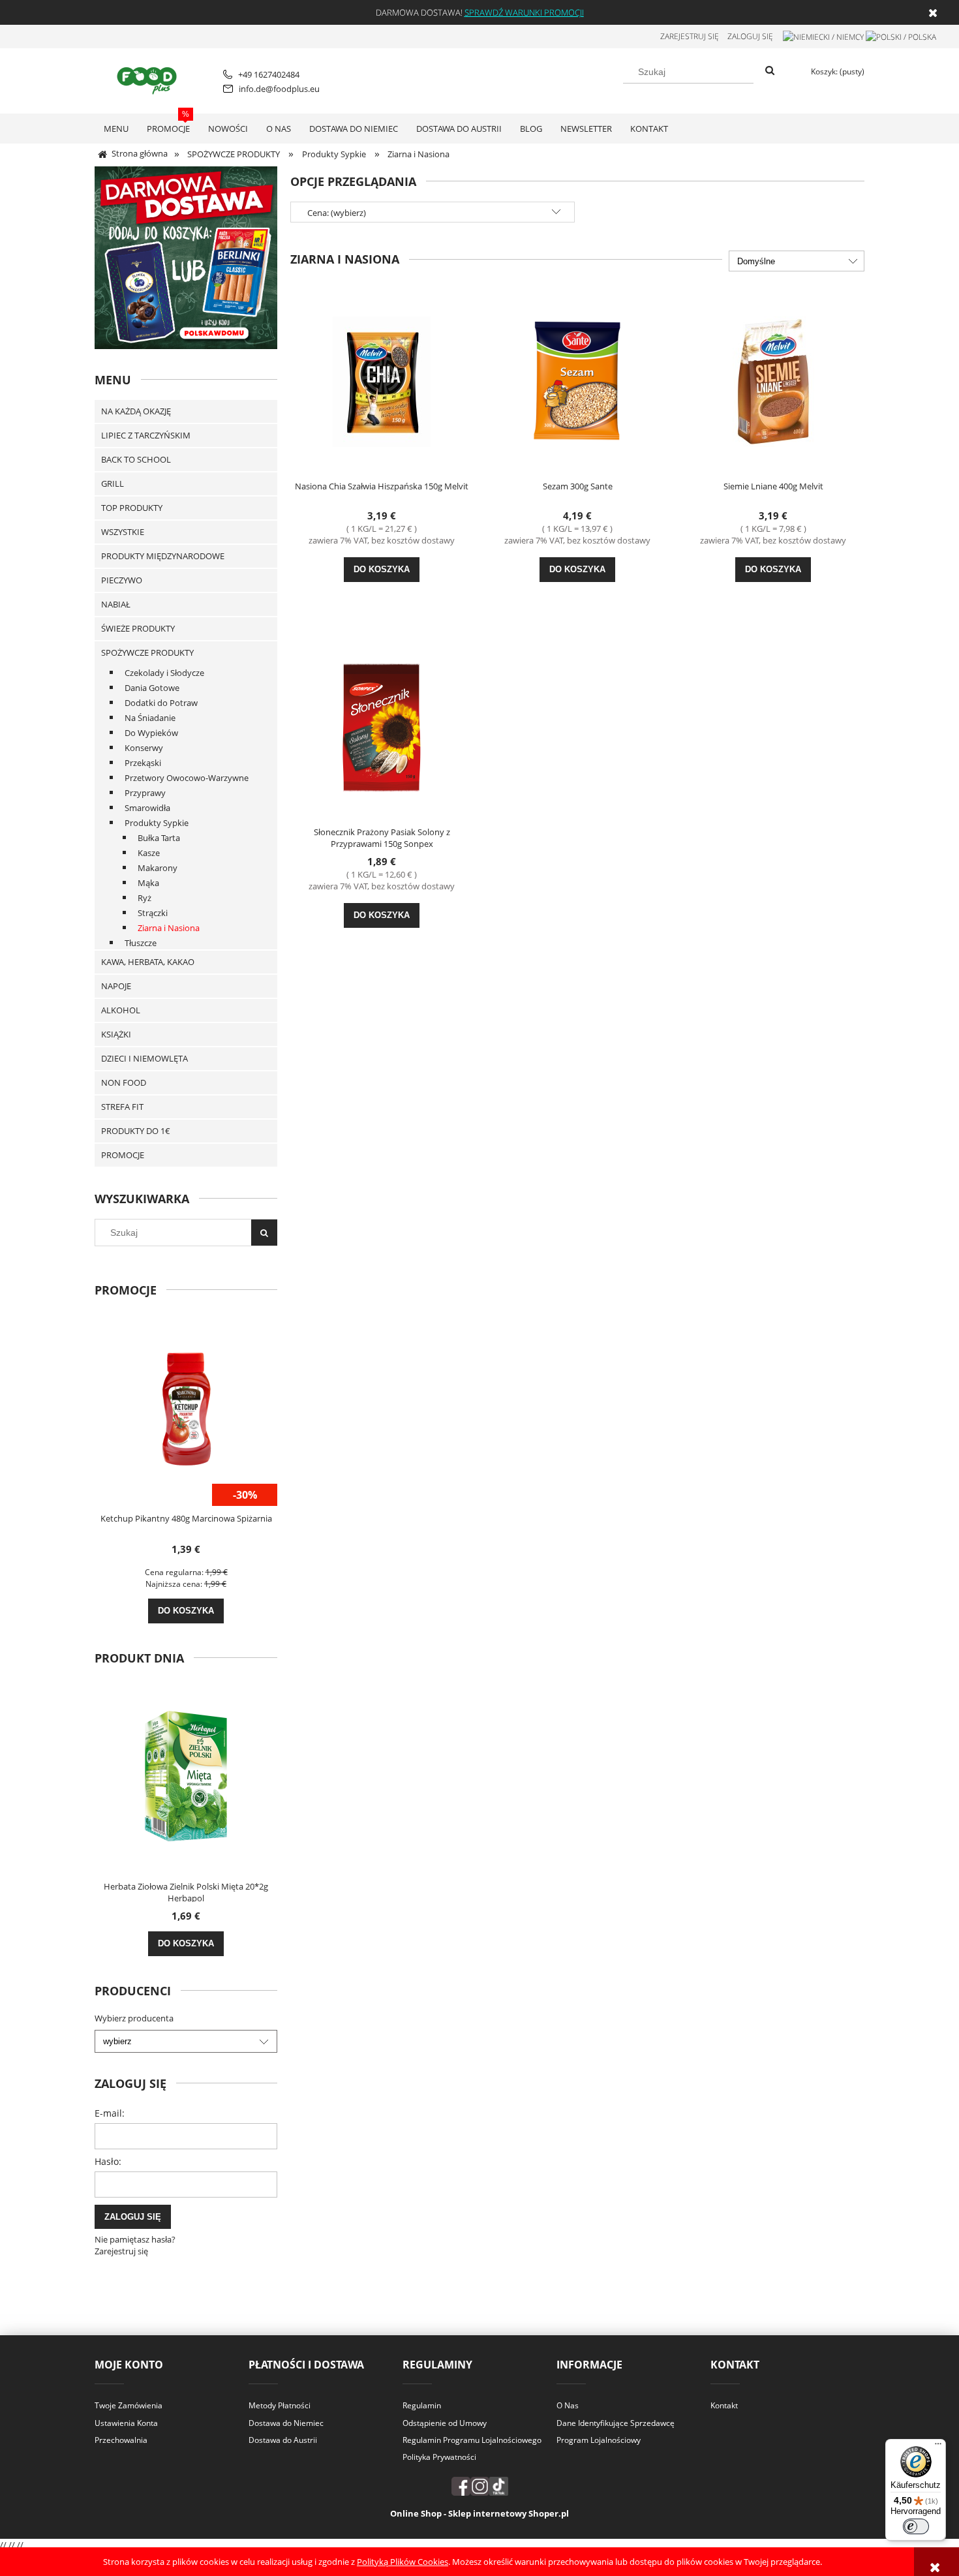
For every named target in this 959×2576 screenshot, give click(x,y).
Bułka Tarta (159, 838)
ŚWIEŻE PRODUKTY (138, 628)
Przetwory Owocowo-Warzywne (187, 778)
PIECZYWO (122, 580)
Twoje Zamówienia (129, 2405)
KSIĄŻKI (116, 1034)
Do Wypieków (151, 733)
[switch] (916, 2526)
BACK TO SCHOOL (136, 459)
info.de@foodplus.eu (279, 89)
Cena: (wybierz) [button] (337, 213)
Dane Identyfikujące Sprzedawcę (616, 2423)
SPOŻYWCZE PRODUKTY (147, 652)
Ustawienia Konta (126, 2423)
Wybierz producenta (134, 2018)
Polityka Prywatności (439, 2457)
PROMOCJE (123, 1155)
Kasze (149, 853)
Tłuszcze (141, 943)
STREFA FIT (122, 1107)
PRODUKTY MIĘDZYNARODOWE (163, 556)
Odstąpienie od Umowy (445, 2423)
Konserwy (144, 748)
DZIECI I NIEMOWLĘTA (145, 1058)
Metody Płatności (280, 2405)
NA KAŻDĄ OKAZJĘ (136, 411)
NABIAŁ (116, 604)
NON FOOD (124, 1082)
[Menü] (938, 2447)
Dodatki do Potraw (161, 703)
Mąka (148, 883)
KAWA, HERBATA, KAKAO (148, 962)
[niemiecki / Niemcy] (823, 36)
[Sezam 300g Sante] (577, 380)
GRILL (113, 483)
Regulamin (422, 2405)
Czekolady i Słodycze (164, 673)
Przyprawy (145, 793)
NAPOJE (116, 986)
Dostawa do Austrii (283, 2440)
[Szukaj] (770, 71)
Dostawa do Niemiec (286, 2423)
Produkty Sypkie (157, 823)
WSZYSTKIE (123, 532)
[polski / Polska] (901, 36)
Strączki (153, 913)
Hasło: (108, 2161)
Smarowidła (147, 808)
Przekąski (143, 763)
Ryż (145, 898)
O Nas (568, 2405)
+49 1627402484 (269, 74)
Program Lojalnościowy (599, 2440)
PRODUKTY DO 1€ (136, 1131)
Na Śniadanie (150, 718)
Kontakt (724, 2405)
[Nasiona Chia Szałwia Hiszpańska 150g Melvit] (382, 380)
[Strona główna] (149, 79)
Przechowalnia (121, 2440)
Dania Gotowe (152, 688)
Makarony (158, 868)
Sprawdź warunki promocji (524, 12)
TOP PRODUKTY (132, 508)
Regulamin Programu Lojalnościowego (472, 2440)
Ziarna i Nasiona (169, 928)
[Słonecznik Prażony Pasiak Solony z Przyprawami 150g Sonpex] (382, 726)
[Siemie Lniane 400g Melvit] (773, 380)
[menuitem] (116, 129)
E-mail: (110, 2113)
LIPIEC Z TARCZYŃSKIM (146, 435)
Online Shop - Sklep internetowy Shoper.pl (479, 2513)
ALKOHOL (121, 1010)
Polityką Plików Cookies (403, 2562)
